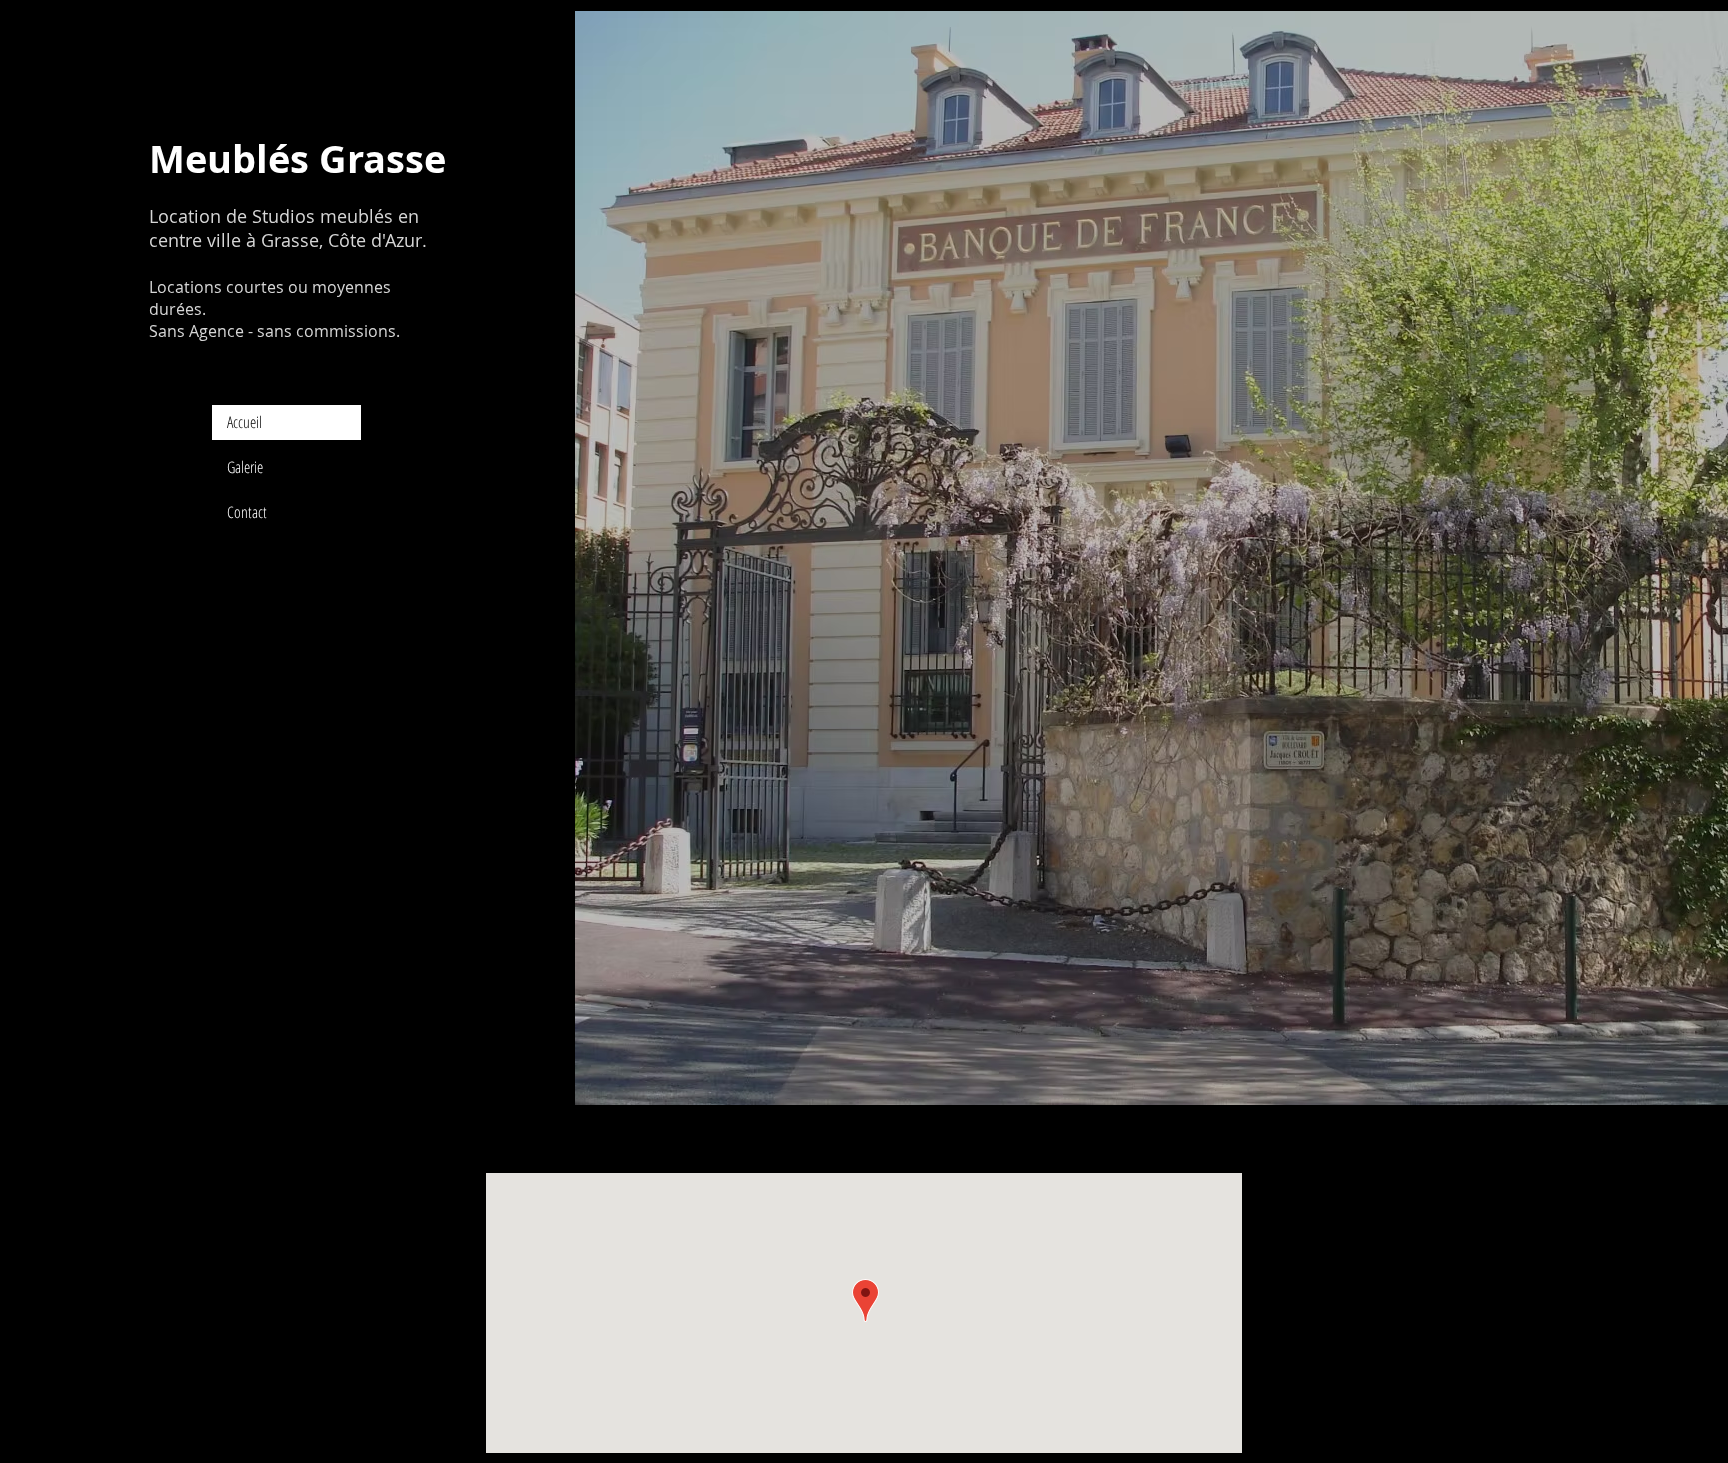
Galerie (245, 467)
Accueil (244, 422)
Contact (247, 512)
